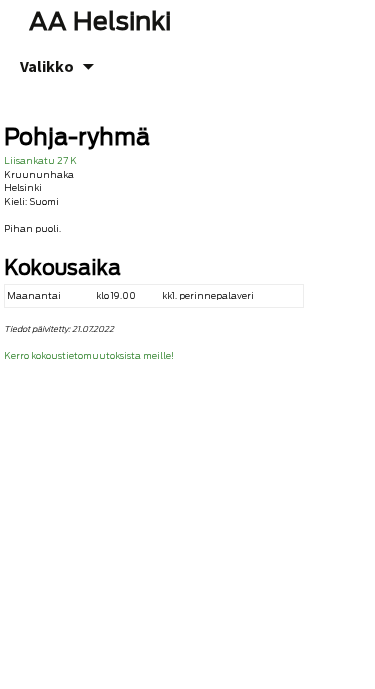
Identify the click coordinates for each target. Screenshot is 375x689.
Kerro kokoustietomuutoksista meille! (89, 355)
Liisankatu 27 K (40, 160)
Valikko (47, 66)
